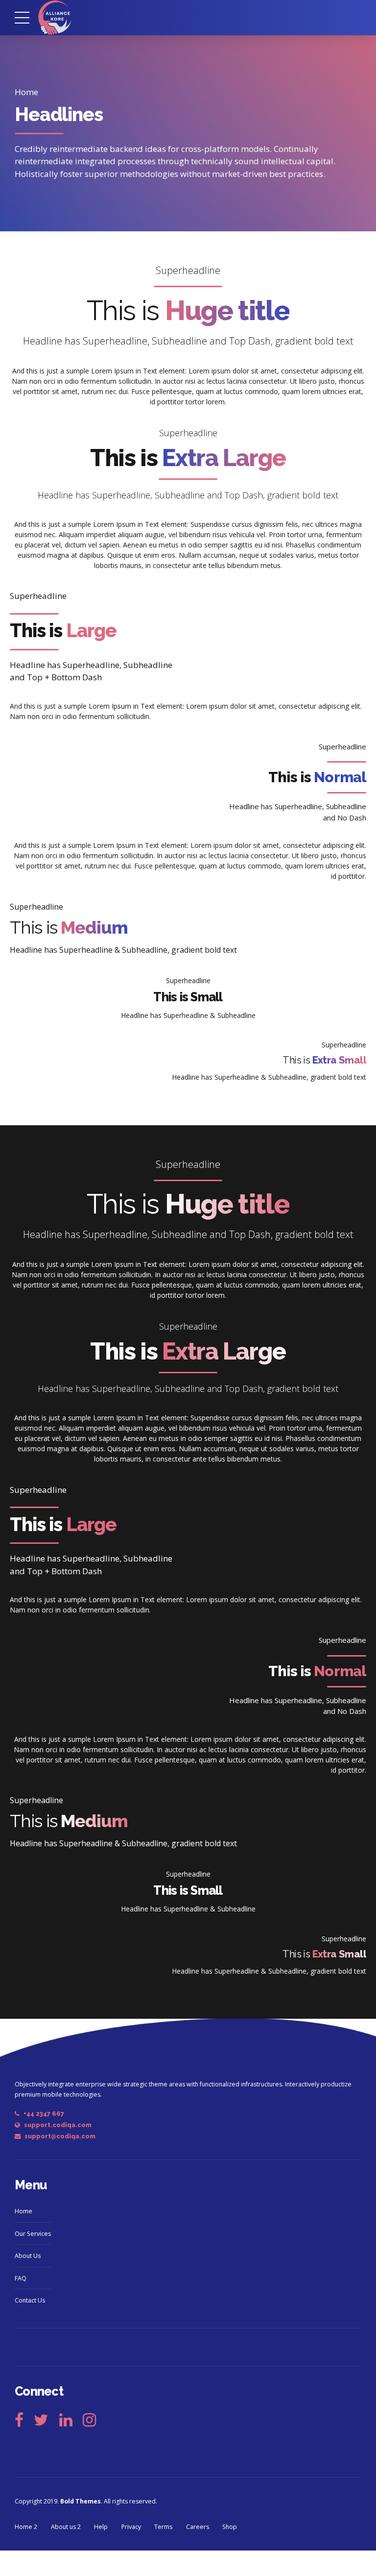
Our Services (33, 2234)
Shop (230, 2527)
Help (101, 2527)
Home (26, 92)
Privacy (131, 2527)
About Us (28, 2256)
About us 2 (66, 2527)
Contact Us (30, 2300)
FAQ (21, 2278)
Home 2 (26, 2527)
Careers (198, 2527)
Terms (163, 2527)
